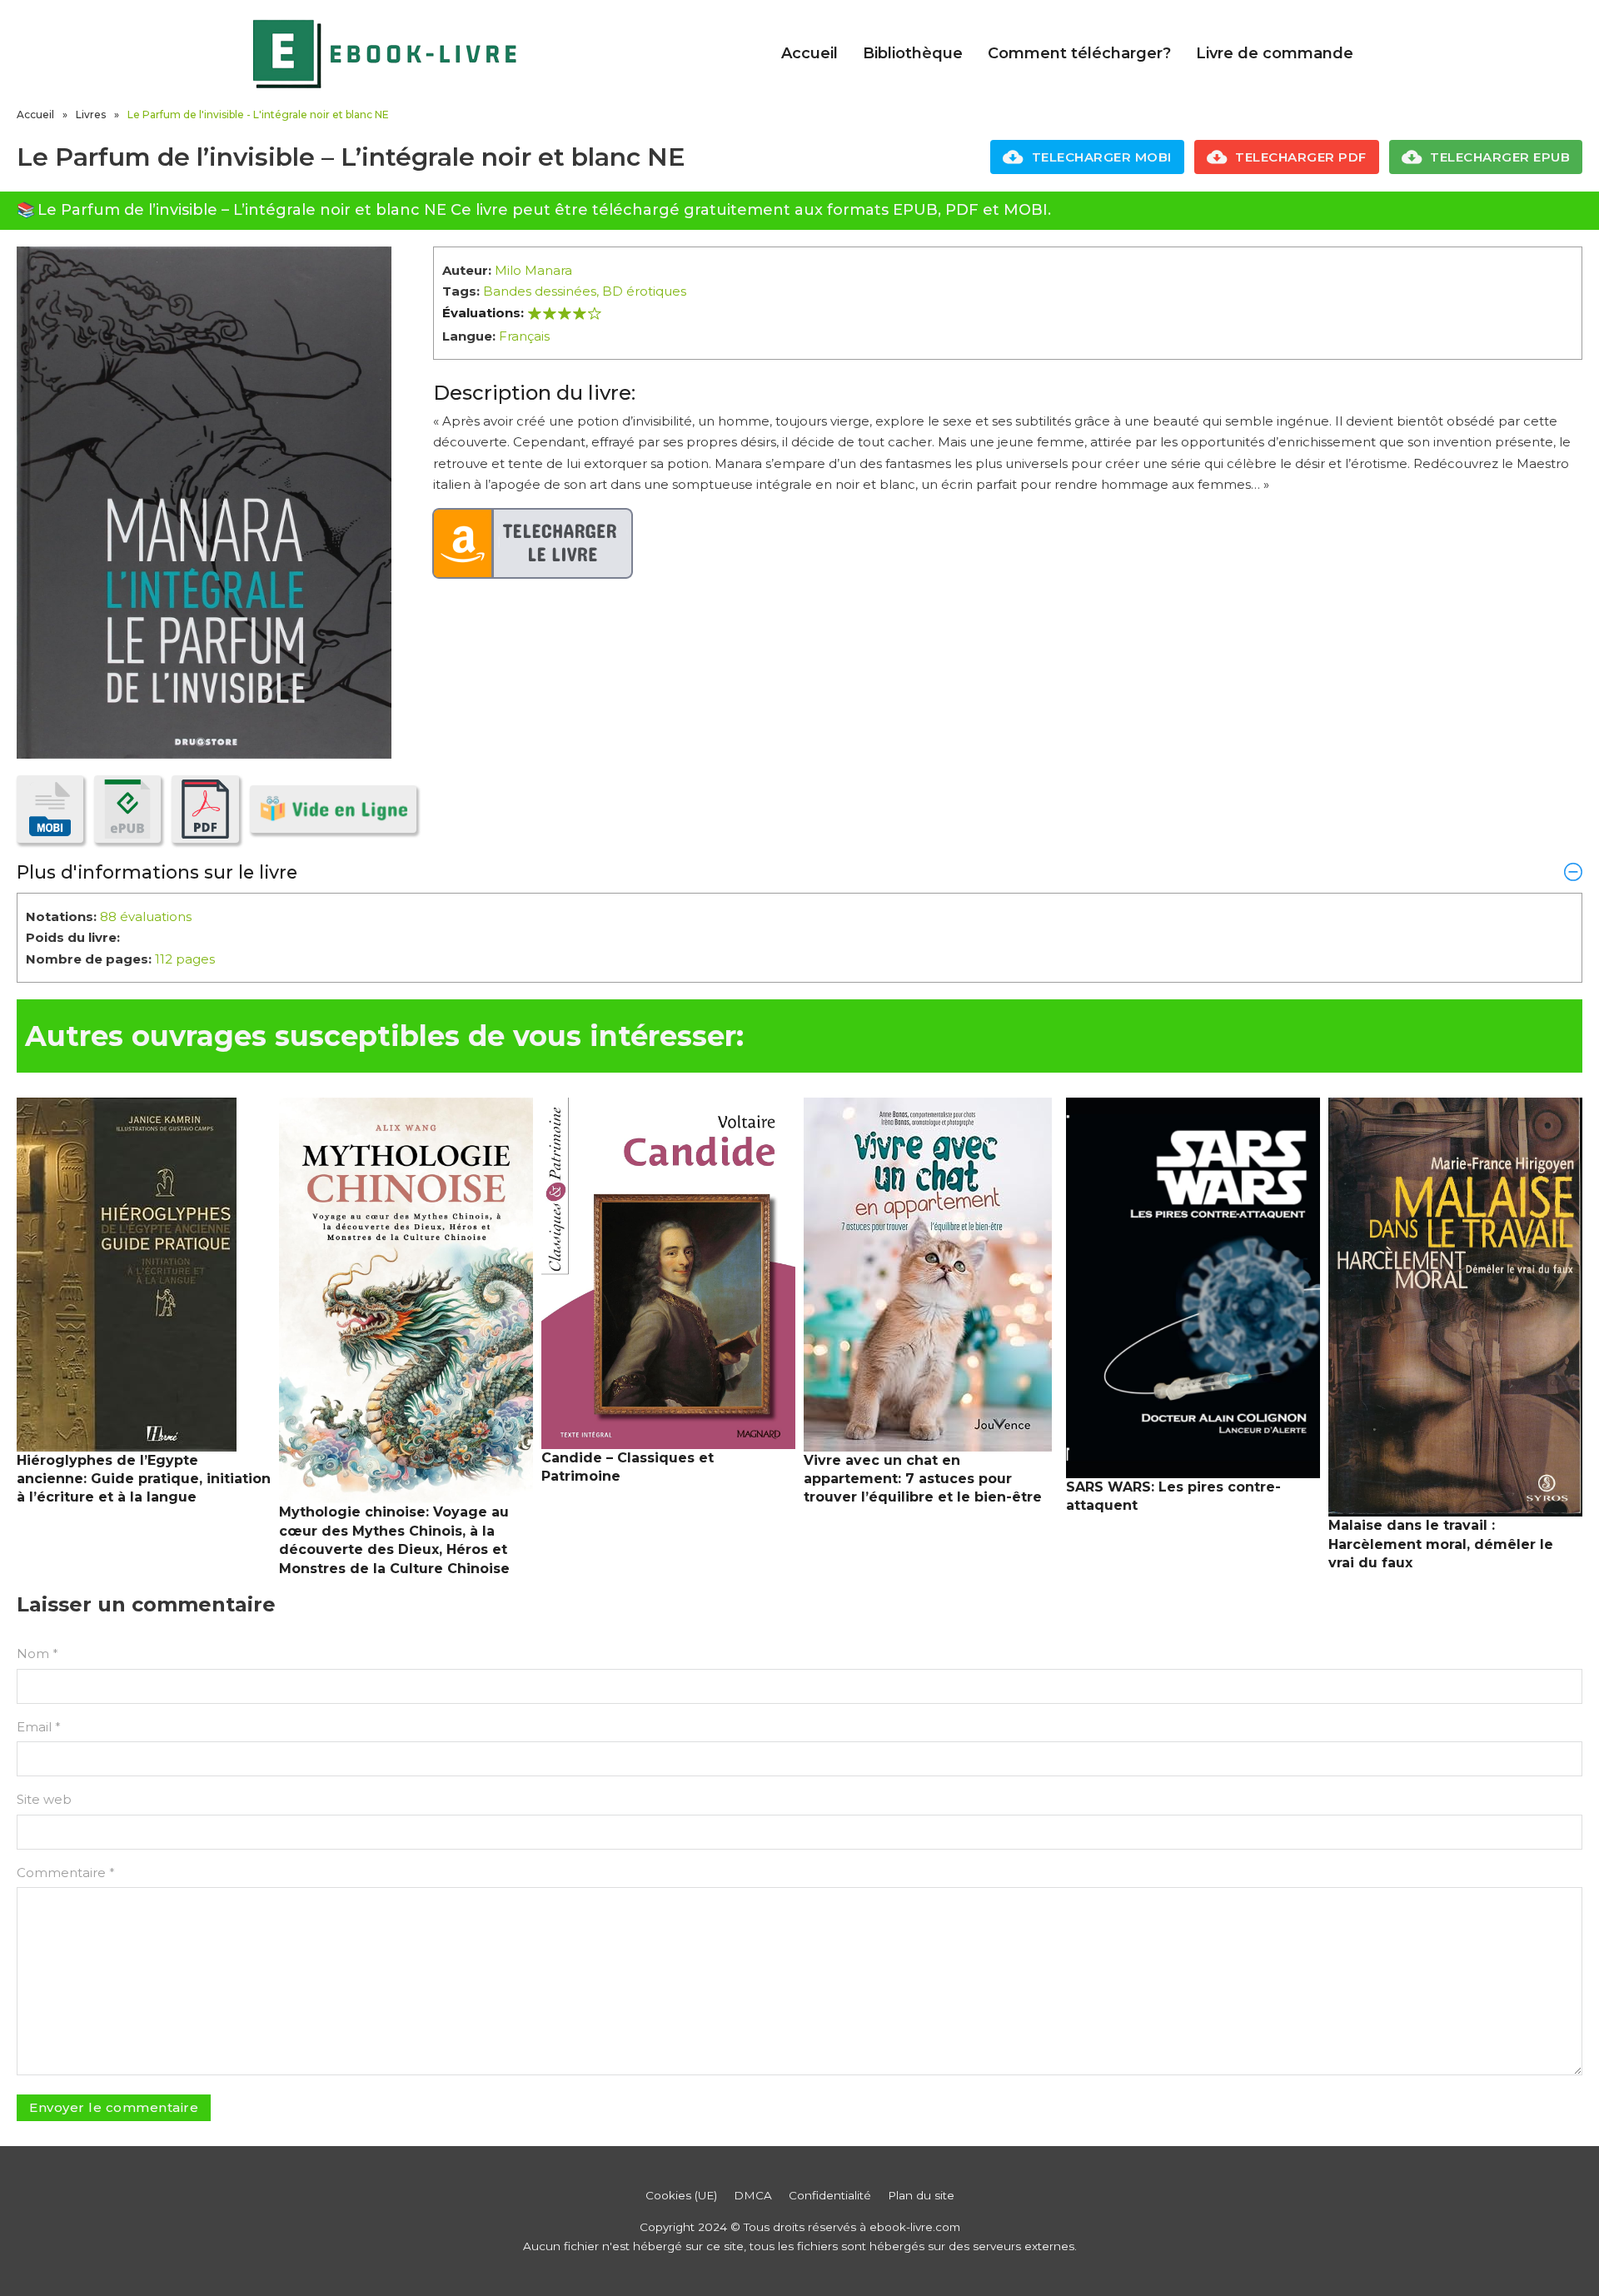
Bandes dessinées (540, 291)
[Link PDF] (205, 809)
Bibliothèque (913, 53)
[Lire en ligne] (333, 809)
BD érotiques (644, 291)
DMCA (753, 2195)
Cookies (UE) (681, 2195)
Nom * (37, 1654)
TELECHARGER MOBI (1102, 157)
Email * (39, 1727)
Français (524, 336)
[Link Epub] (127, 809)
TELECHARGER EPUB (1500, 157)
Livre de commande (1275, 53)
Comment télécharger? (1079, 53)
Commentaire (66, 1873)
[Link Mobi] (50, 809)
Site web (44, 1799)
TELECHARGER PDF (1301, 157)
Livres (91, 115)
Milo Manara (533, 270)
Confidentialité (830, 2195)
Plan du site (921, 2195)
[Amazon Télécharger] (533, 544)
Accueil (809, 53)
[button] (799, 872)
